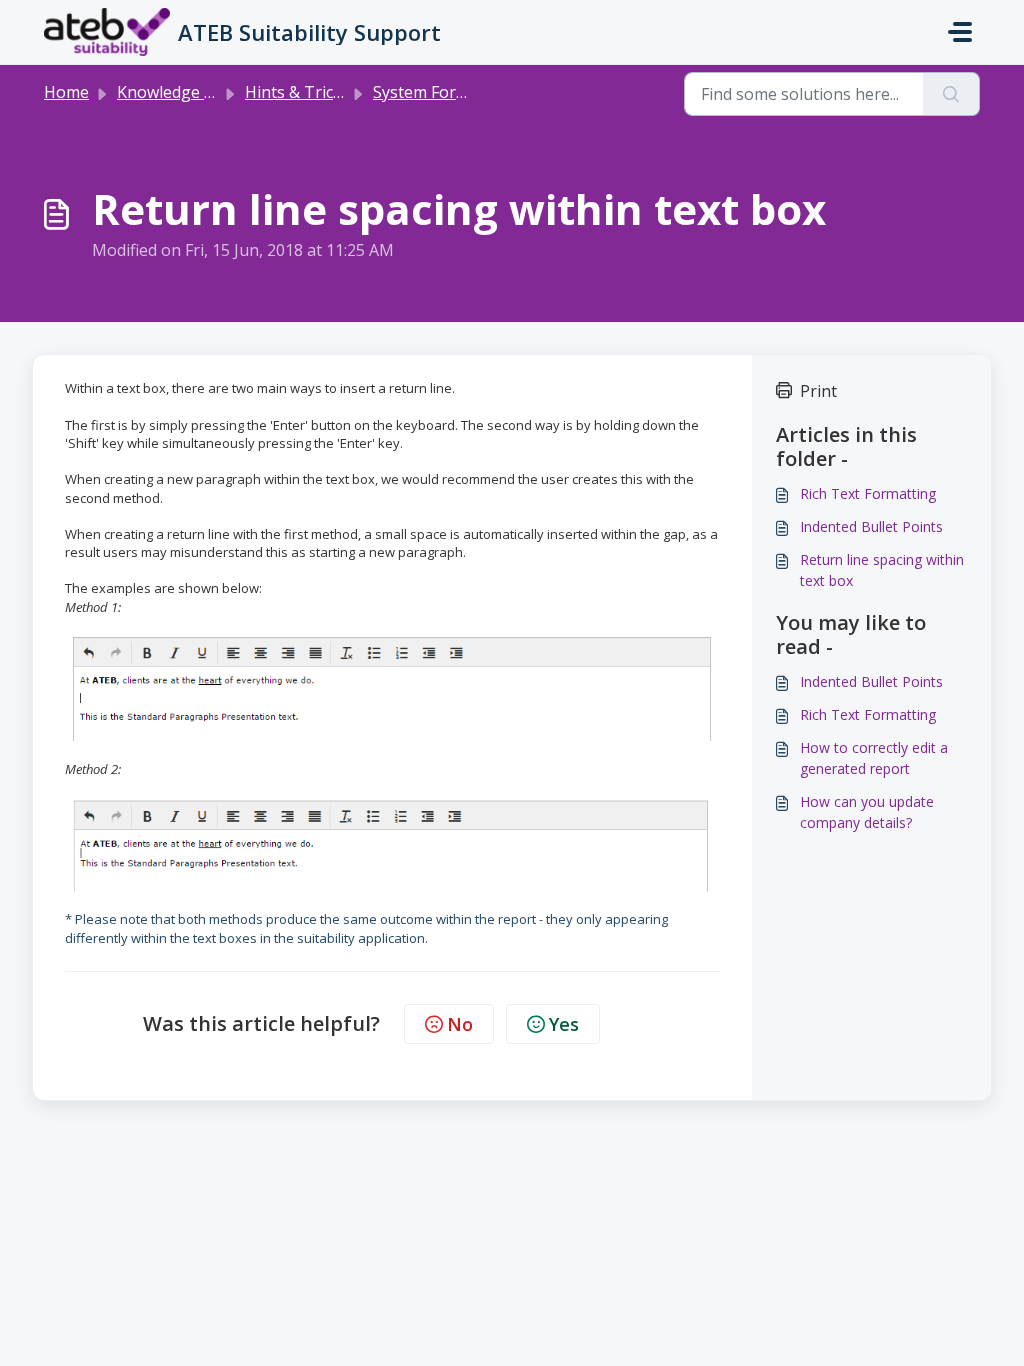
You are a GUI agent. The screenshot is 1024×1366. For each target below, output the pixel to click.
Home (66, 92)
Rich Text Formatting (868, 493)
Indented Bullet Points (871, 526)
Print (818, 391)
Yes (564, 1024)
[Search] (951, 94)
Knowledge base (178, 92)
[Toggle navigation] (960, 32)
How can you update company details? (867, 812)
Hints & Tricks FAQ (314, 92)
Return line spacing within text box (882, 570)
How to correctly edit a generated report (874, 758)
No (460, 1024)
